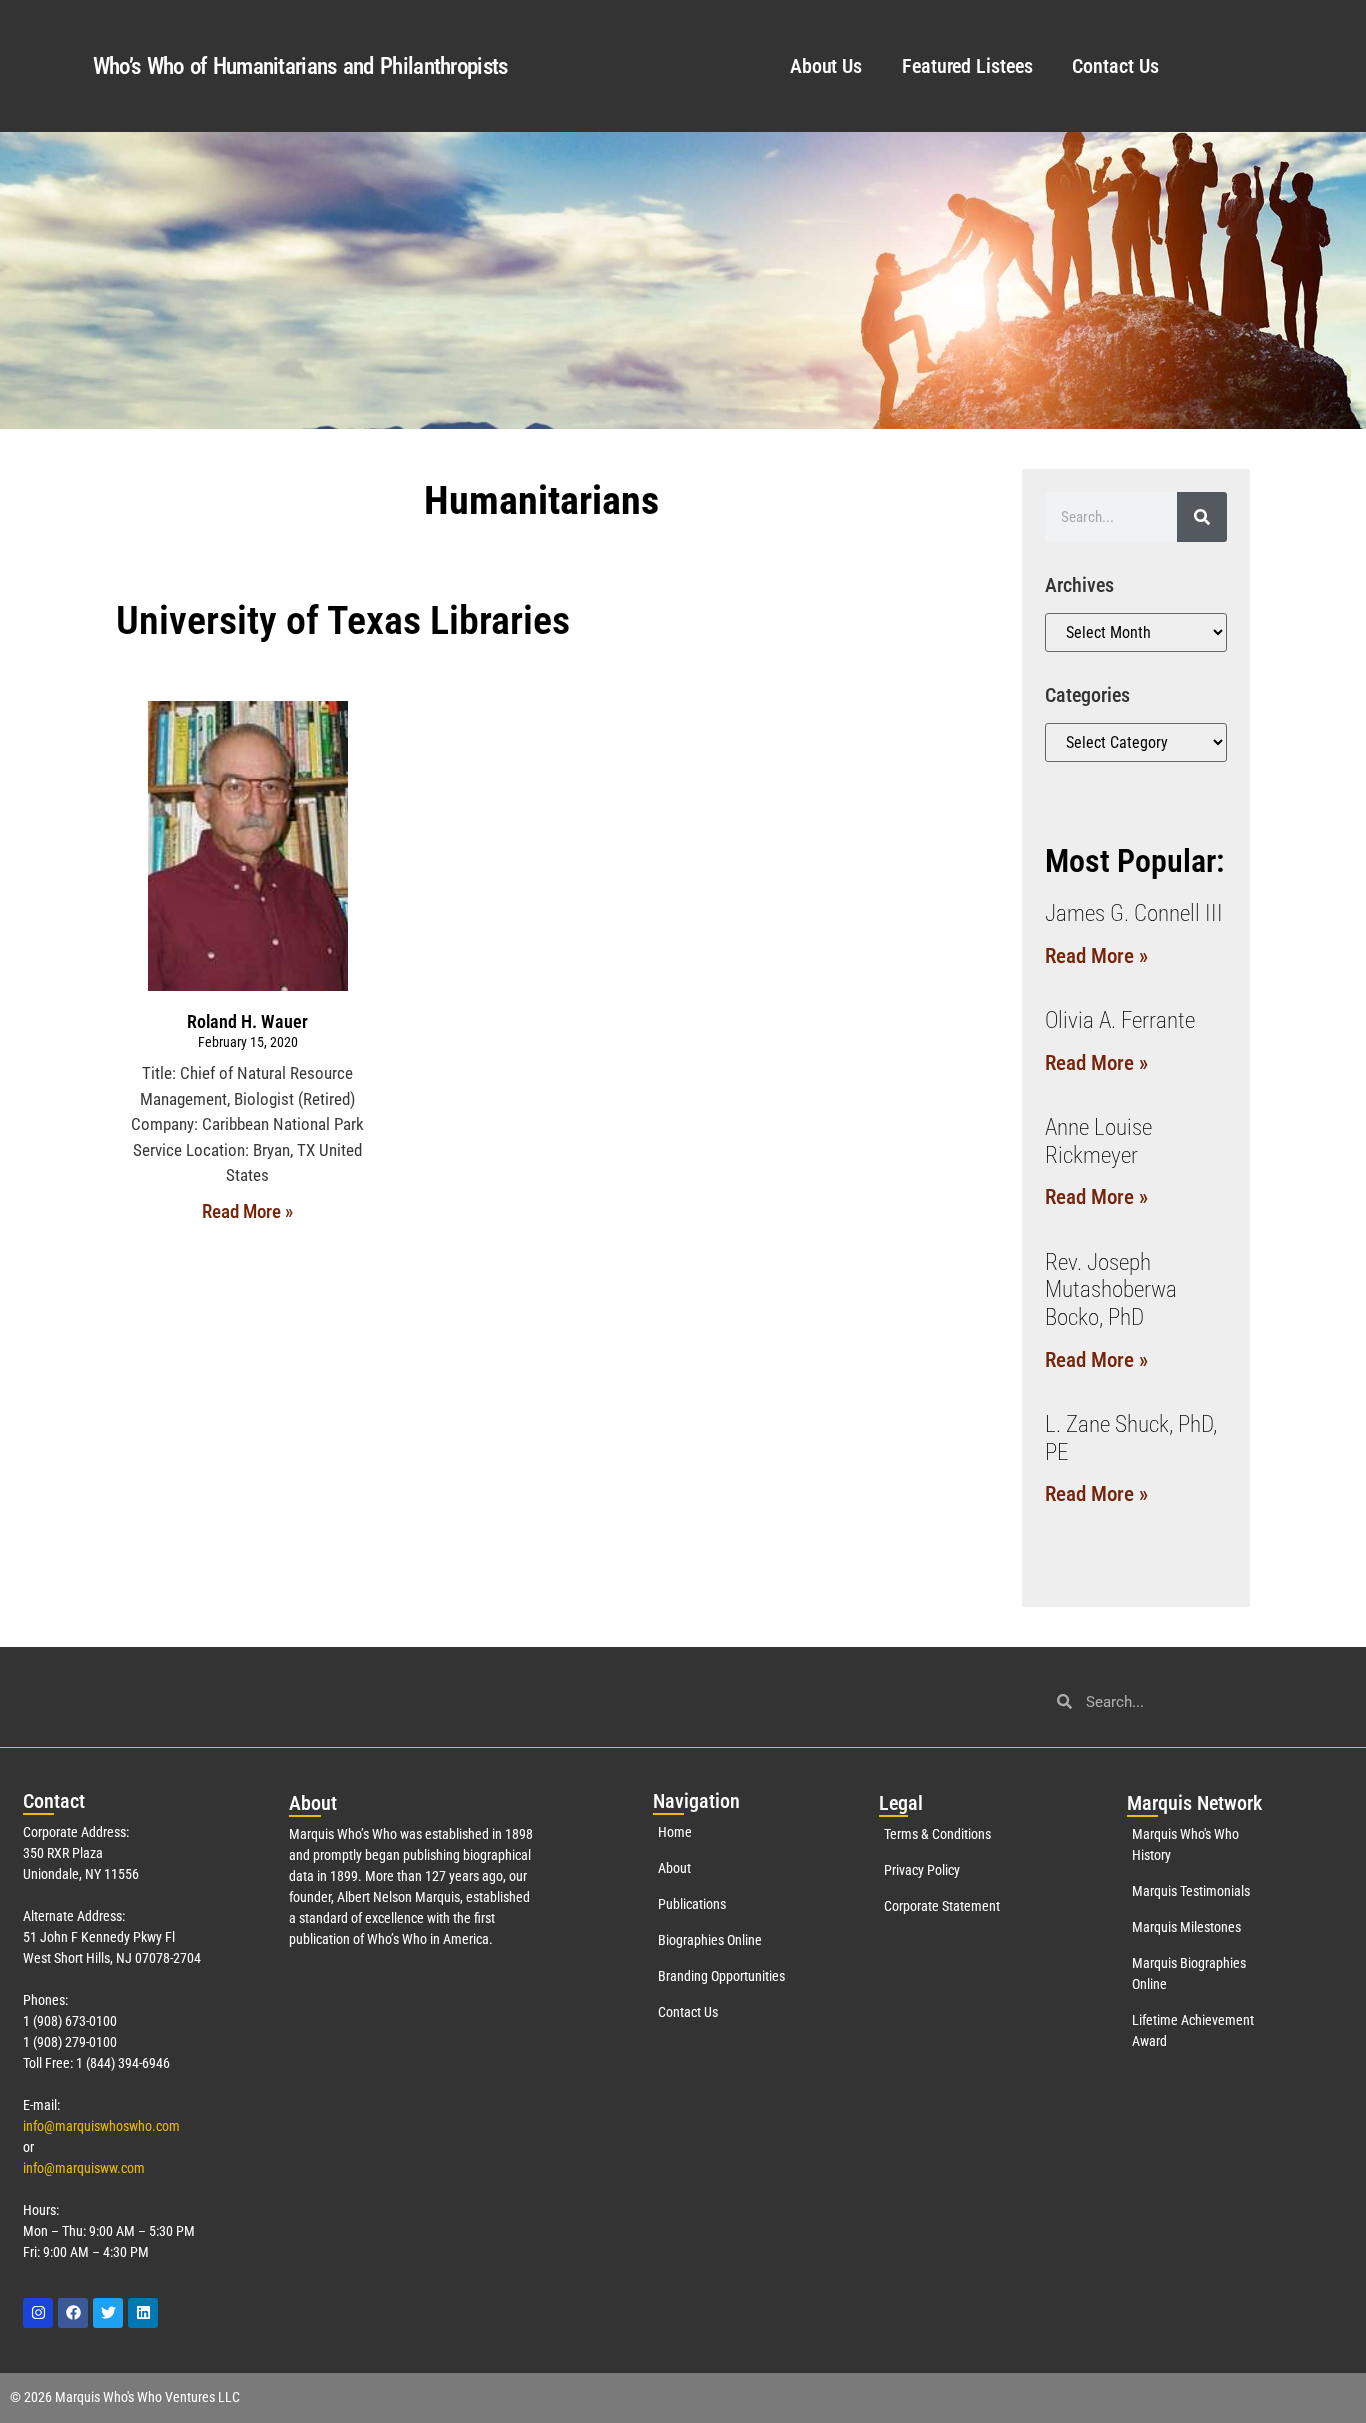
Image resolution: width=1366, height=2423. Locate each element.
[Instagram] (38, 2313)
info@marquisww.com (84, 2168)
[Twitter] (108, 2313)
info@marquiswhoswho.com (101, 2126)
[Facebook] (73, 2313)
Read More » (247, 1211)
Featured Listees (967, 66)
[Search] (1202, 517)
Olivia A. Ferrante (1120, 1020)
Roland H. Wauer (247, 1021)
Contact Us (1115, 66)
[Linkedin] (143, 2313)
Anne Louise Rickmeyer (1098, 1141)
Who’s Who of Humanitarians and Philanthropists (300, 66)
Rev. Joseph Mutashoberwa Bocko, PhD (1111, 1290)
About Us (826, 66)
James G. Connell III (1134, 913)
